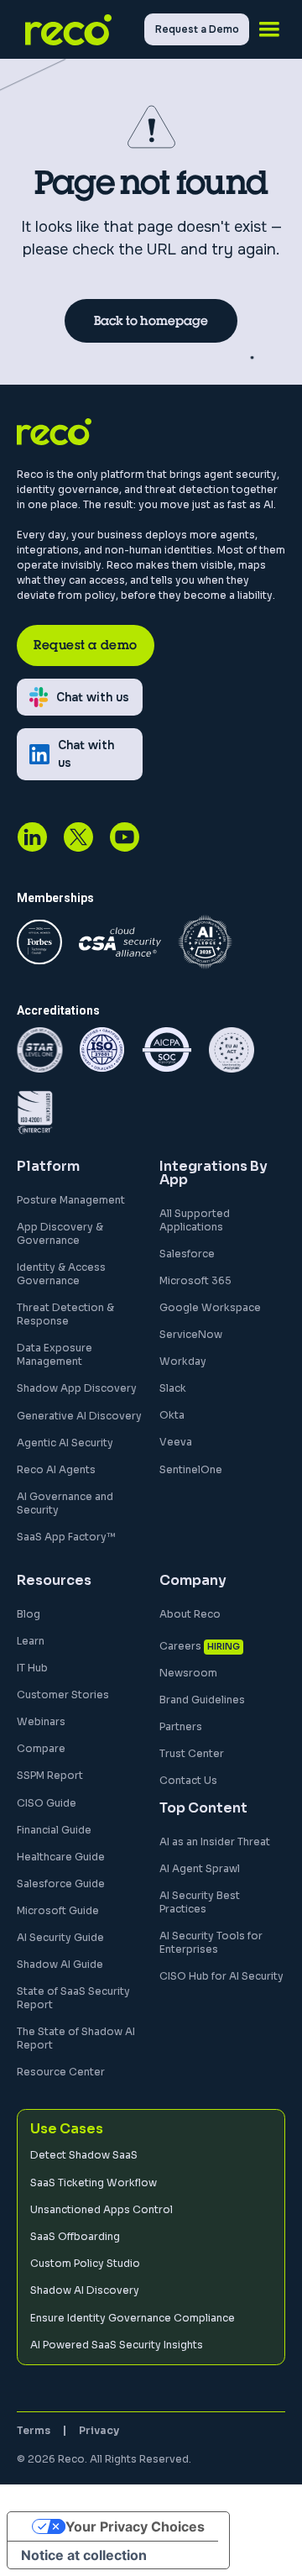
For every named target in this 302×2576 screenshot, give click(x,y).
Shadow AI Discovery (85, 2290)
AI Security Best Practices (200, 1902)
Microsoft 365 (195, 1280)
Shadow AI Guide (60, 1964)
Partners (181, 1726)
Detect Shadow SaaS (84, 2155)
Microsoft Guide (58, 1910)
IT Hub (32, 1668)
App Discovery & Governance (60, 1233)
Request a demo (86, 645)
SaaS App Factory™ (66, 1537)
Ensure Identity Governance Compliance (133, 2318)
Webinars (41, 1721)
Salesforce (187, 1254)
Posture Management (71, 1200)
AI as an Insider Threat (215, 1841)
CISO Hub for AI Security (221, 1976)
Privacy (99, 2431)
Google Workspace (210, 1307)
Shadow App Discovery (77, 1388)
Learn (31, 1641)
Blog (29, 1614)
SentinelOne (191, 1469)
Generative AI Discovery (79, 1416)
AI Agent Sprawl (200, 1868)
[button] (269, 29)
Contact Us (188, 1780)
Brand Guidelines (202, 1700)
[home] (81, 30)
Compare (41, 1748)
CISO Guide (47, 1803)
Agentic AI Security (65, 1443)
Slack (173, 1388)
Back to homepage (151, 320)
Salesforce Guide (61, 1883)
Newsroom (188, 1673)
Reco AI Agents (56, 1469)
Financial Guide (54, 1830)
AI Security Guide (60, 1937)
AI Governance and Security (65, 1503)
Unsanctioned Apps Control (102, 2209)
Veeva (176, 1442)
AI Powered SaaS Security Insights (117, 2345)
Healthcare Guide (61, 1857)
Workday (183, 1361)
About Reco (190, 1614)
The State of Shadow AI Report (76, 2038)
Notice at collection (84, 2555)
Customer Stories (63, 1695)
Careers (180, 1646)
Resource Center (61, 2072)
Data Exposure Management (55, 1354)
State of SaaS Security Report (73, 1998)
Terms (34, 2431)
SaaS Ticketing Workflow (94, 2183)
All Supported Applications (195, 1220)
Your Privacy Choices (135, 2526)
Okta (172, 1415)
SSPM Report (50, 1775)
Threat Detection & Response (65, 1314)
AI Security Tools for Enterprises (211, 1942)
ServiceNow (191, 1334)
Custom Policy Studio (85, 2263)
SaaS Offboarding (75, 2236)
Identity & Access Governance (61, 1274)
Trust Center (192, 1753)
